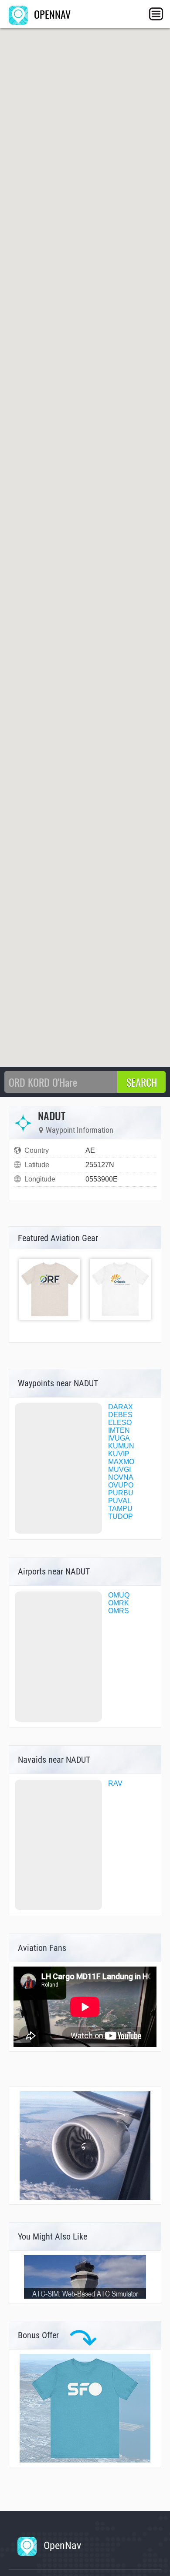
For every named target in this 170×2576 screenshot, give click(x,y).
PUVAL (120, 1501)
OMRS (119, 1611)
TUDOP (121, 1516)
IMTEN (119, 1430)
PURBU (121, 1493)
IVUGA (119, 1438)
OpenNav (61, 2546)
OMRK (119, 1603)
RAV (115, 1783)
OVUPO (121, 1485)
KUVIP (119, 1454)
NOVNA (121, 1477)
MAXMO (121, 1462)
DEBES (120, 1415)
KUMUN (121, 1446)
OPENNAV (51, 14)
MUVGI (119, 1469)
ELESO (120, 1423)
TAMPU (120, 1509)
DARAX (121, 1407)
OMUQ (119, 1595)
